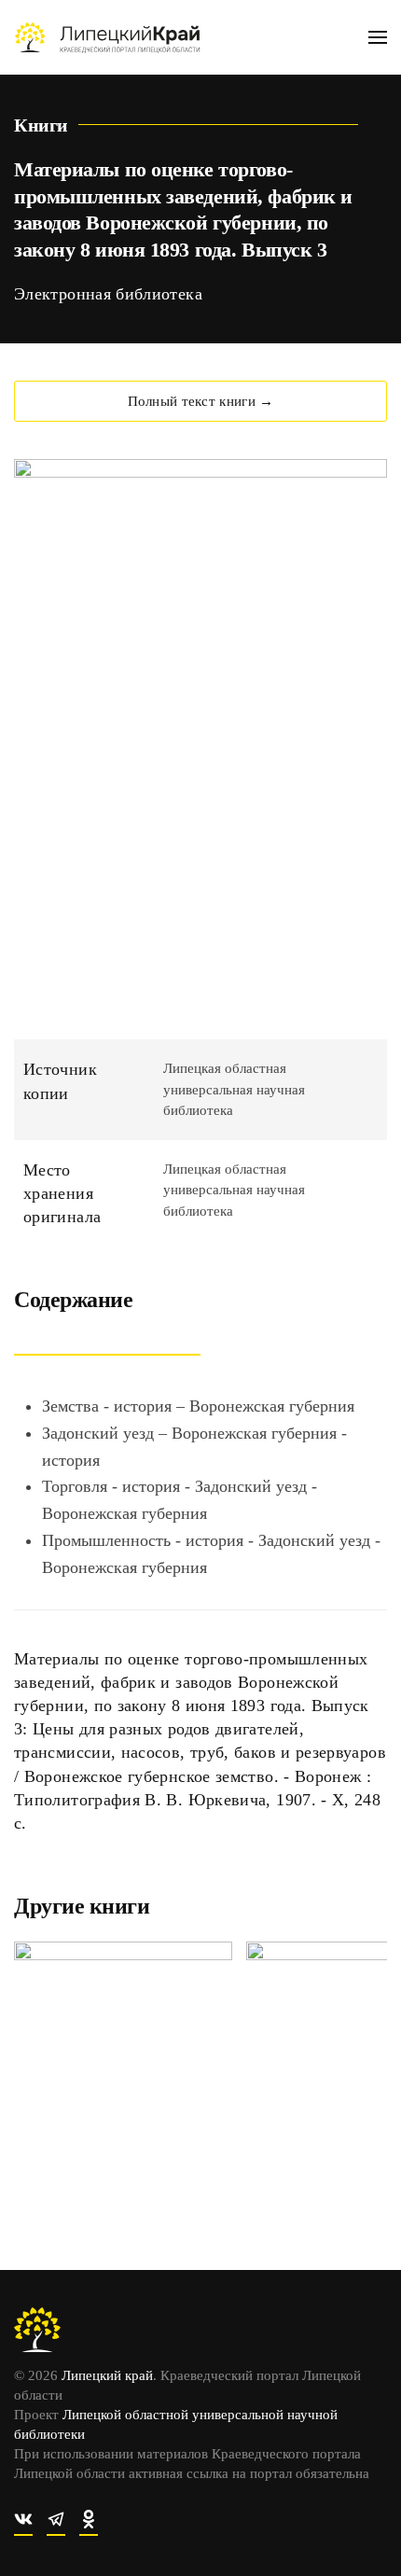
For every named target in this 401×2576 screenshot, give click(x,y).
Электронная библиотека (108, 294)
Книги (41, 125)
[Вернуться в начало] (107, 37)
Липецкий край (107, 2375)
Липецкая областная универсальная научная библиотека (234, 1089)
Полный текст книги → (201, 401)
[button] (378, 37)
